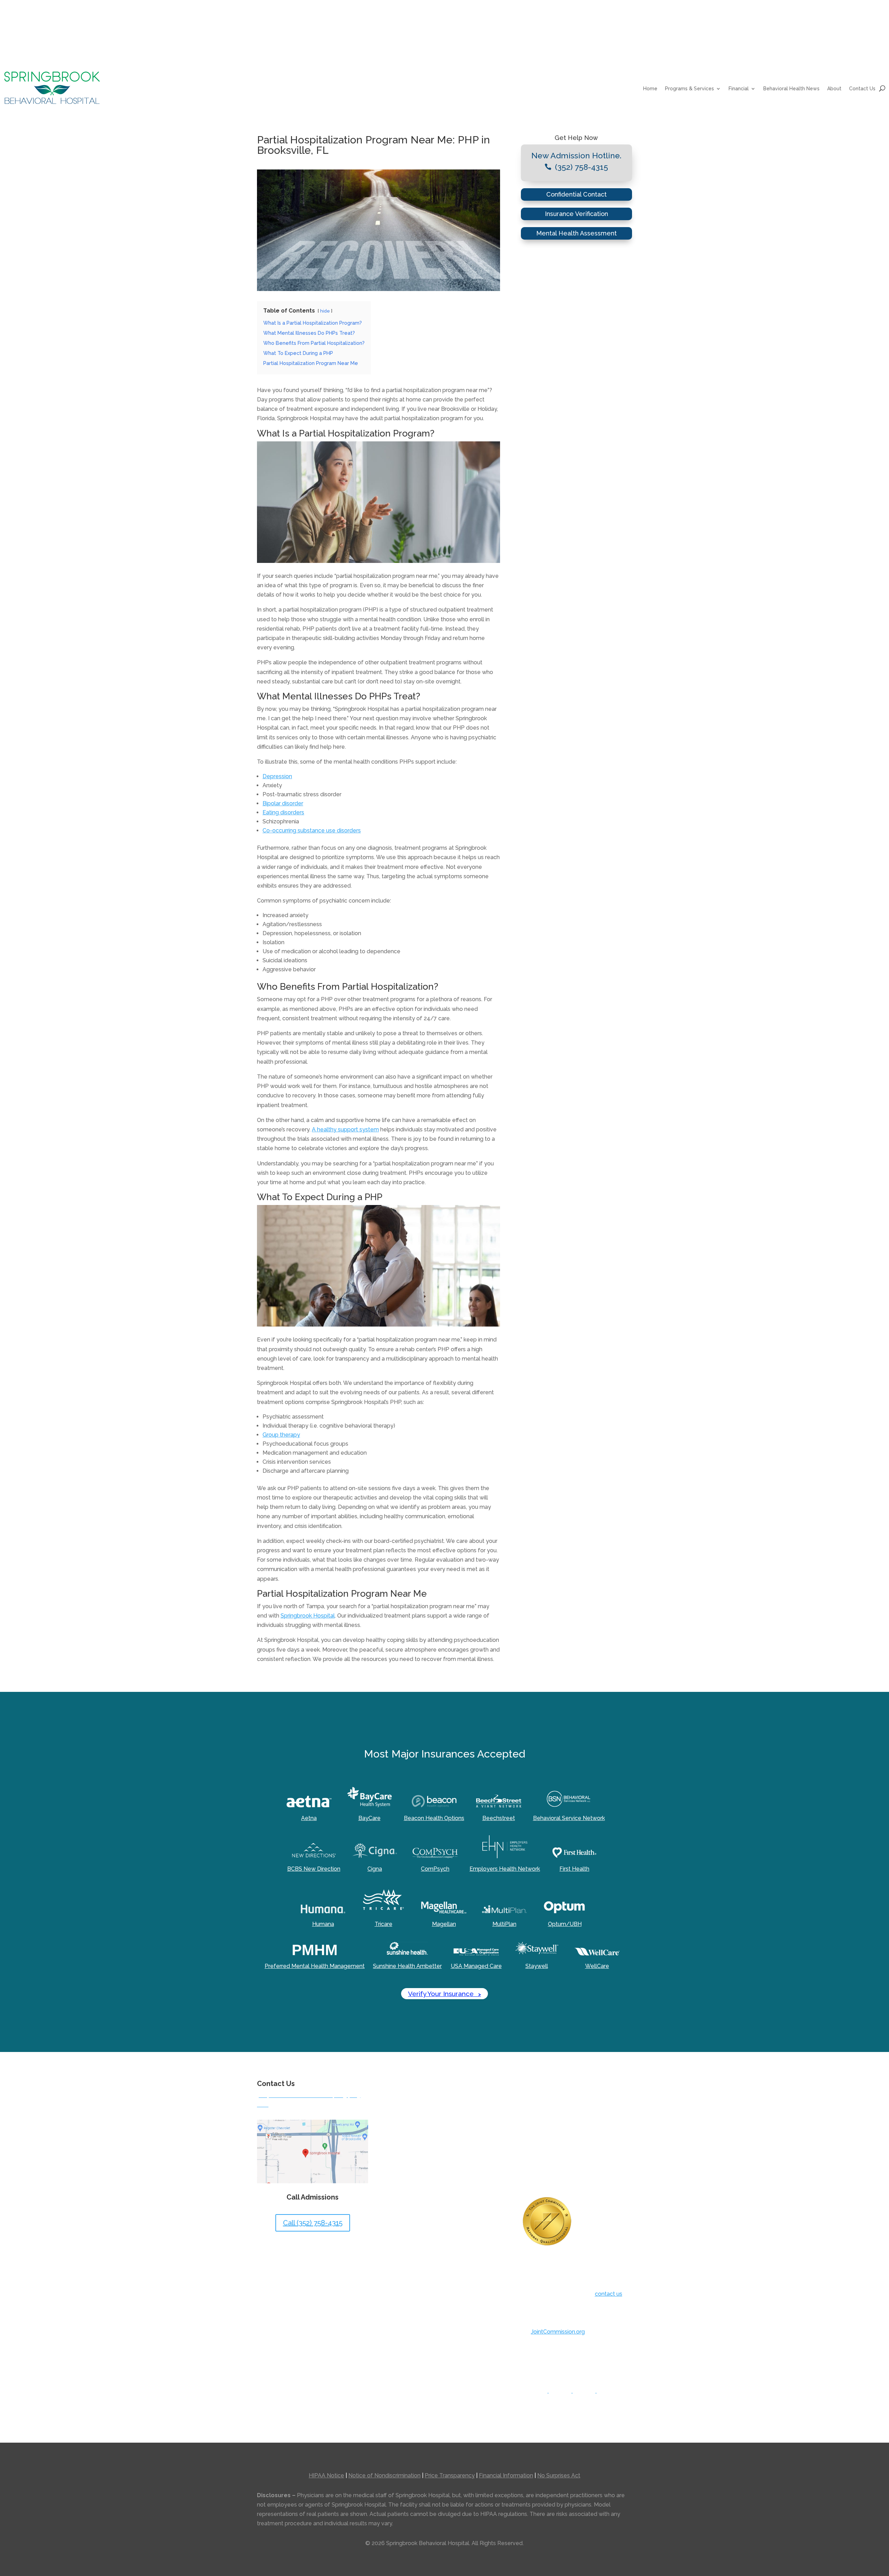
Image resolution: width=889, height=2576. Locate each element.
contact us (609, 2294)
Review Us (271, 33)
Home (650, 89)
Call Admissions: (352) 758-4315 (333, 33)
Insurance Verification (576, 214)
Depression (277, 776)
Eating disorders (283, 812)
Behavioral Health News (791, 89)
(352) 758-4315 (581, 167)
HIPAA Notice (326, 2475)
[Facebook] (541, 2391)
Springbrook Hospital (308, 1616)
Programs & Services (689, 89)
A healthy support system (345, 1129)
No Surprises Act (559, 2475)
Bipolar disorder (283, 803)
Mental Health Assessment (576, 233)
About (834, 89)
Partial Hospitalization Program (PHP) (437, 2158)
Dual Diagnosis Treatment (423, 2112)
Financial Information (506, 2475)
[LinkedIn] (611, 2392)
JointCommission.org (558, 2332)
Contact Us (862, 89)
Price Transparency (450, 2475)
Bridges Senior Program (420, 2096)
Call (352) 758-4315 (313, 2223)
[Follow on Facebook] (626, 34)
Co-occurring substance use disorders (312, 830)
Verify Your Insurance (444, 1994)
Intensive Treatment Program (427, 2143)
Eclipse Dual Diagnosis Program (430, 2127)
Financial (739, 89)
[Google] (564, 2391)
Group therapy (281, 1435)
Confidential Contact (576, 194)
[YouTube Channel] (588, 2391)
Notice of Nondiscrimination (384, 2475)
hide (325, 311)
